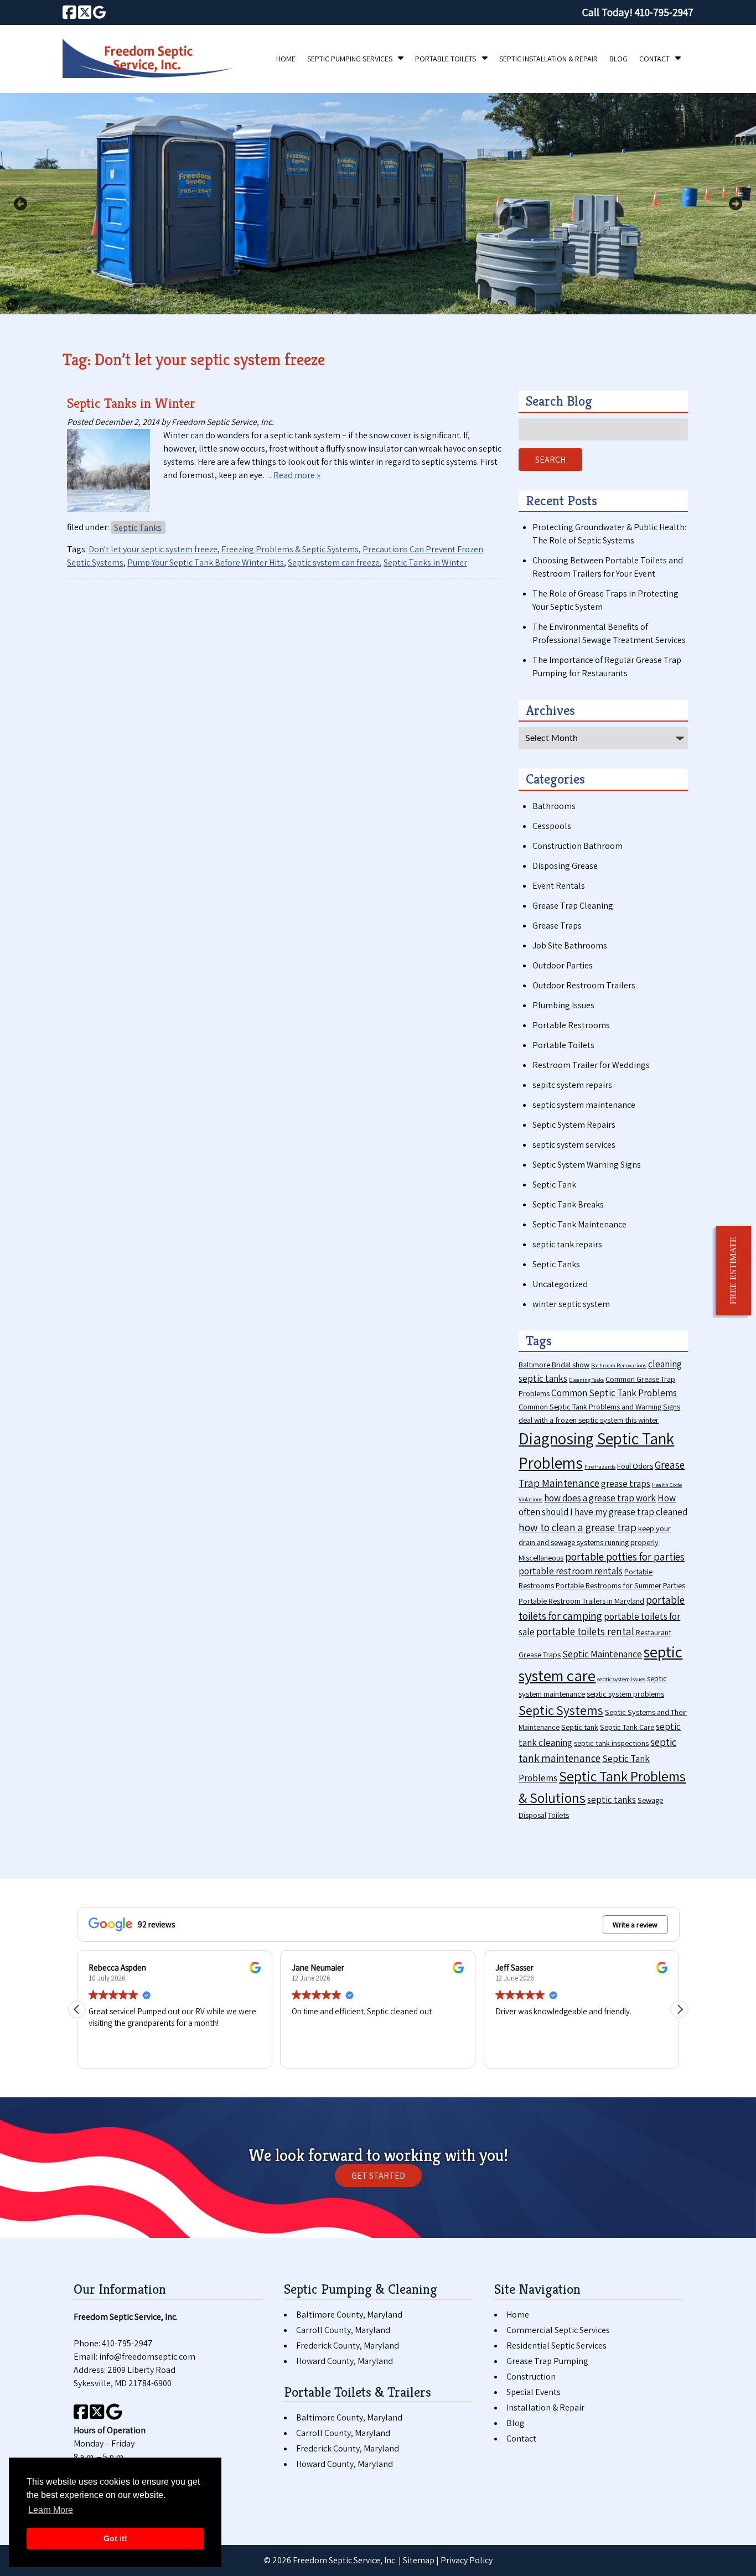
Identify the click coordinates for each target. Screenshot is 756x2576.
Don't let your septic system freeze (153, 549)
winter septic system (571, 1304)
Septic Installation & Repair (548, 59)
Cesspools (552, 826)
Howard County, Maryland (345, 2361)
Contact (654, 59)
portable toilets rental (585, 1631)
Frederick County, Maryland (348, 2346)
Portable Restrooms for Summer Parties (620, 1585)
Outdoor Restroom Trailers (584, 985)
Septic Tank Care (627, 1727)
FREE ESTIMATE (733, 1271)
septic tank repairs (567, 1244)
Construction (531, 2377)
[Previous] (20, 204)
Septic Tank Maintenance (579, 1224)
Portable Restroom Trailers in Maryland (581, 1601)
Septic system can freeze (334, 563)
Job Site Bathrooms (570, 945)
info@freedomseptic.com (147, 2357)
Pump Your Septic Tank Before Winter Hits (206, 563)
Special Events (534, 2392)
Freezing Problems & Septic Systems (290, 549)
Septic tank (580, 1727)
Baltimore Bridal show (554, 1364)
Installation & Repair (545, 2407)
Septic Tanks (138, 527)
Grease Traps (557, 926)
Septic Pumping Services (350, 59)
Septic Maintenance (602, 1654)
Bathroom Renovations (619, 1365)
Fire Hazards (600, 1466)
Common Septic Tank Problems (614, 1393)
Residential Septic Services (556, 2346)
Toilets (558, 1815)
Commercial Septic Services (558, 2330)
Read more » (297, 475)
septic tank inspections (611, 1743)
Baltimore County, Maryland (349, 2315)
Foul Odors (635, 1466)
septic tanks (612, 1800)
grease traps (626, 1484)
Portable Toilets (446, 59)
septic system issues (621, 1679)
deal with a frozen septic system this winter (589, 1420)
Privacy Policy (467, 2560)
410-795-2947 (127, 2343)
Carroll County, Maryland (343, 2330)
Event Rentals (559, 886)
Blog (618, 59)
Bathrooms (554, 806)
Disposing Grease (565, 866)
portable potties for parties (625, 1556)
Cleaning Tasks (586, 1380)
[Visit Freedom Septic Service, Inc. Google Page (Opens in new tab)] (99, 12)
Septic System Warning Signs (587, 1165)
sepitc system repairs (572, 1085)
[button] (680, 2009)
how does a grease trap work (600, 1498)
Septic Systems (561, 1710)
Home (286, 59)
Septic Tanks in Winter (131, 403)
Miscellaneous (541, 1557)
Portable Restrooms (571, 1025)
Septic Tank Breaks (568, 1204)
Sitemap (419, 2560)
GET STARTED (378, 2176)
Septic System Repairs (574, 1125)
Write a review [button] (635, 1925)
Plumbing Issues (563, 1005)
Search (550, 460)
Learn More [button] (51, 2510)
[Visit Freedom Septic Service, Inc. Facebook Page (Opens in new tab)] (69, 12)
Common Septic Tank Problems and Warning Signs (599, 1406)
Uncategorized (560, 1284)
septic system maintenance (584, 1105)
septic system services (574, 1145)
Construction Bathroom (578, 846)
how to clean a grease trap (578, 1527)
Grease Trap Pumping (547, 2361)
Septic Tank (554, 1185)
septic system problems (625, 1694)
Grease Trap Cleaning (573, 906)
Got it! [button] (115, 2538)
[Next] (736, 204)
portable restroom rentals (571, 1571)
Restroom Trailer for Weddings (591, 1065)
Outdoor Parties (563, 965)
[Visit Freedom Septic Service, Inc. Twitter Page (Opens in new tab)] (85, 12)
